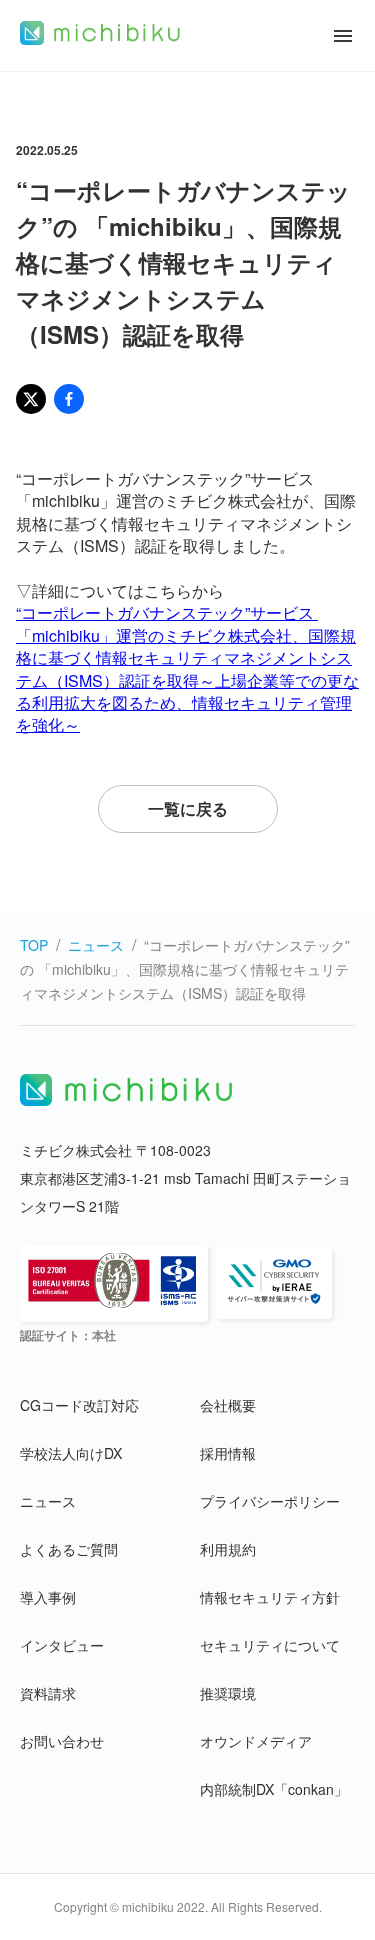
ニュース (96, 945)
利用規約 (228, 1549)
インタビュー (62, 1645)
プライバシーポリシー (270, 1501)
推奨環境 (228, 1693)
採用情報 (228, 1453)
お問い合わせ (62, 1741)
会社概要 (228, 1405)
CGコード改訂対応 (79, 1405)
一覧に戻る (188, 808)
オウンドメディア (256, 1741)
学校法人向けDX (71, 1453)
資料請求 (48, 1693)
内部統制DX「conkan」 (274, 1789)
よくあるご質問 (69, 1549)
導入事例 (48, 1597)
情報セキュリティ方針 (270, 1597)
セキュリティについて (270, 1645)
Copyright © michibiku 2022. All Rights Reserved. (188, 1906)
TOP (34, 945)
